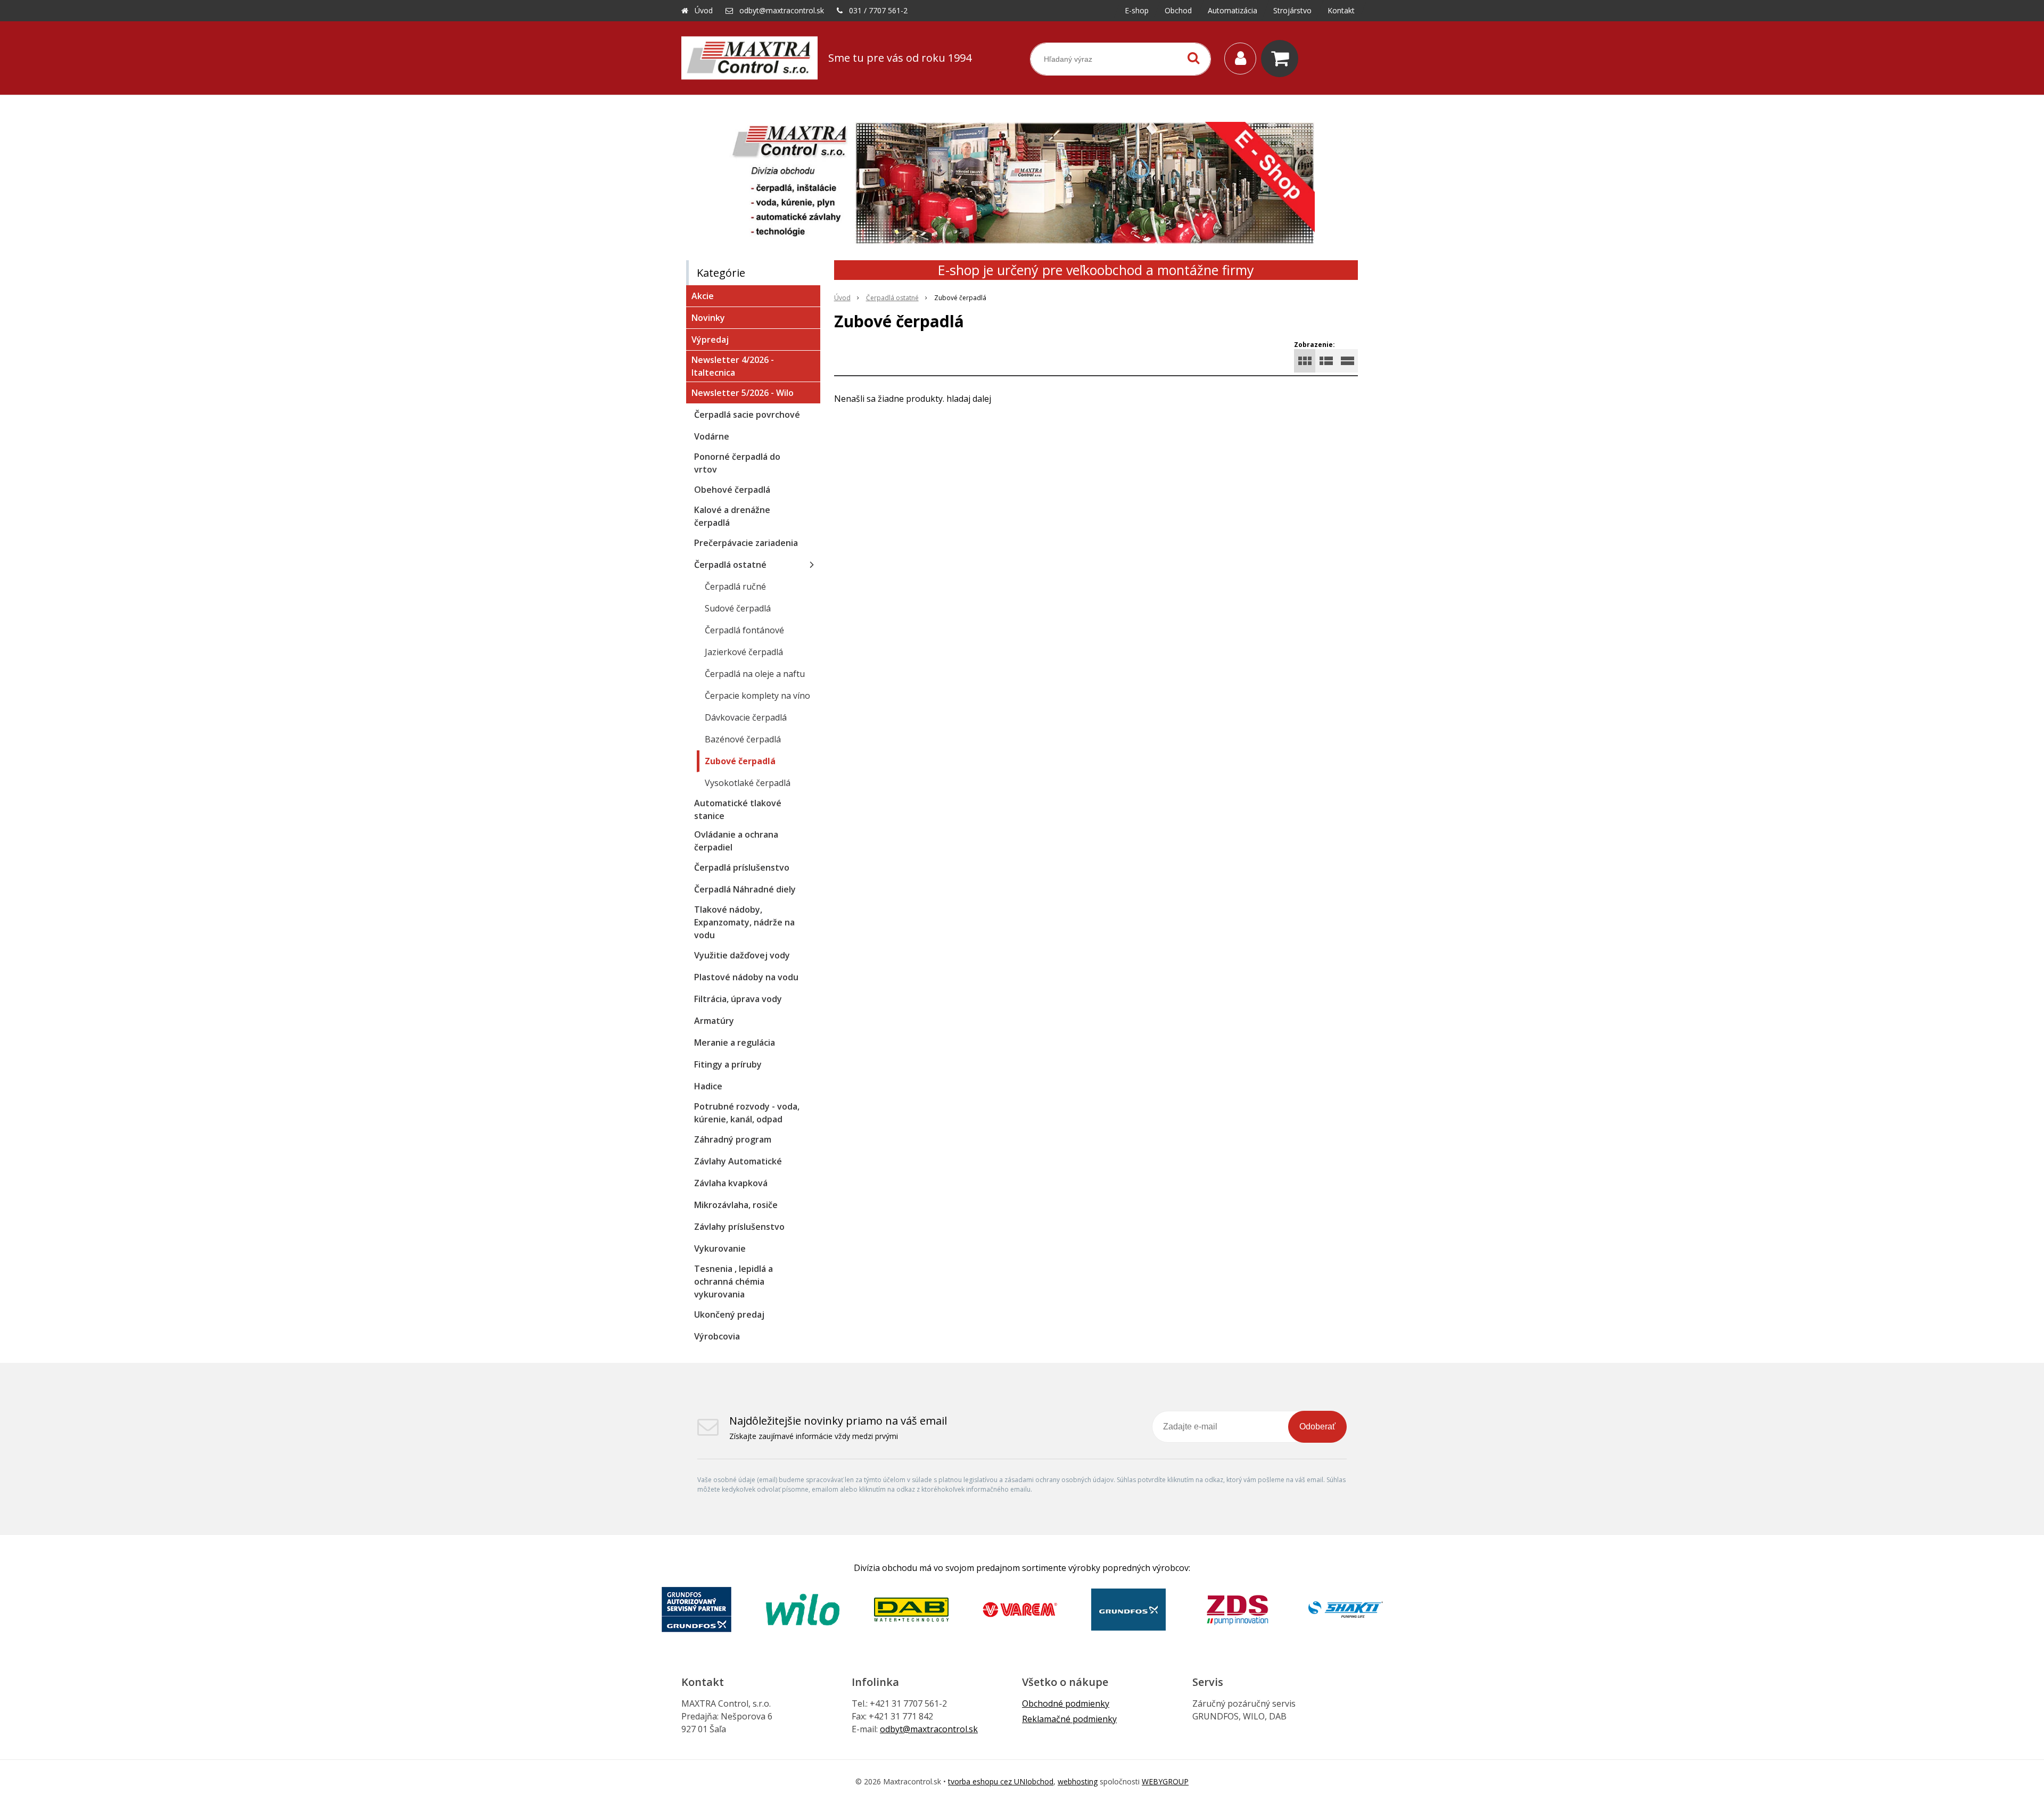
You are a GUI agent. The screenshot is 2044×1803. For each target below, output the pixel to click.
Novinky (708, 318)
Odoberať (1317, 1426)
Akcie (703, 296)
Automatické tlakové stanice (738, 809)
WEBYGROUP (1165, 1781)
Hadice (708, 1086)
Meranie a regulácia (735, 1043)
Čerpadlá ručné (735, 586)
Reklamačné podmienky (1069, 1719)
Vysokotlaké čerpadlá (748, 783)
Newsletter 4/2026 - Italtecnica (733, 366)
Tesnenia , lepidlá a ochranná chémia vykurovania (733, 1281)
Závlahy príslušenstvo (739, 1227)
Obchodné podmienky (1066, 1703)
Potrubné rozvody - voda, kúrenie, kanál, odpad (747, 1113)
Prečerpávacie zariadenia (746, 543)
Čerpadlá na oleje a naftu (755, 674)
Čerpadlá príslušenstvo (742, 867)
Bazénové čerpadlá (743, 739)
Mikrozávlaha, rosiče (736, 1205)
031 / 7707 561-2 (878, 10)
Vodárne (712, 436)
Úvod (704, 10)
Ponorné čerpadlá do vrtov (737, 463)
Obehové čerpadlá (732, 490)
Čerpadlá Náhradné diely (745, 889)
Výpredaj (710, 340)
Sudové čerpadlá (738, 608)
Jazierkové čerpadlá (744, 652)
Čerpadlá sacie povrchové (747, 415)
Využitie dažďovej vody (742, 955)
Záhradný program (733, 1139)
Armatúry (714, 1021)
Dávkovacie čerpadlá (746, 717)
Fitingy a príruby (728, 1064)
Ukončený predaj (729, 1314)
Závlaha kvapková (731, 1183)
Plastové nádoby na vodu (746, 977)
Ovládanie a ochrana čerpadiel (736, 841)
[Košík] (1282, 59)
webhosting (1078, 1781)
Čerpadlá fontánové (744, 630)
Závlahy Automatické (738, 1161)
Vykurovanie (720, 1248)
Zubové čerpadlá (740, 761)
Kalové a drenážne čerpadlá (732, 516)
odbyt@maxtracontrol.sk (782, 10)
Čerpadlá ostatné (892, 298)
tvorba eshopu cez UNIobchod (1001, 1781)
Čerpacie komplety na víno (757, 696)
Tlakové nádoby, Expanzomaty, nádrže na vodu (744, 922)
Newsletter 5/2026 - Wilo (743, 393)
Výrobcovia (717, 1336)
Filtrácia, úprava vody (738, 999)
